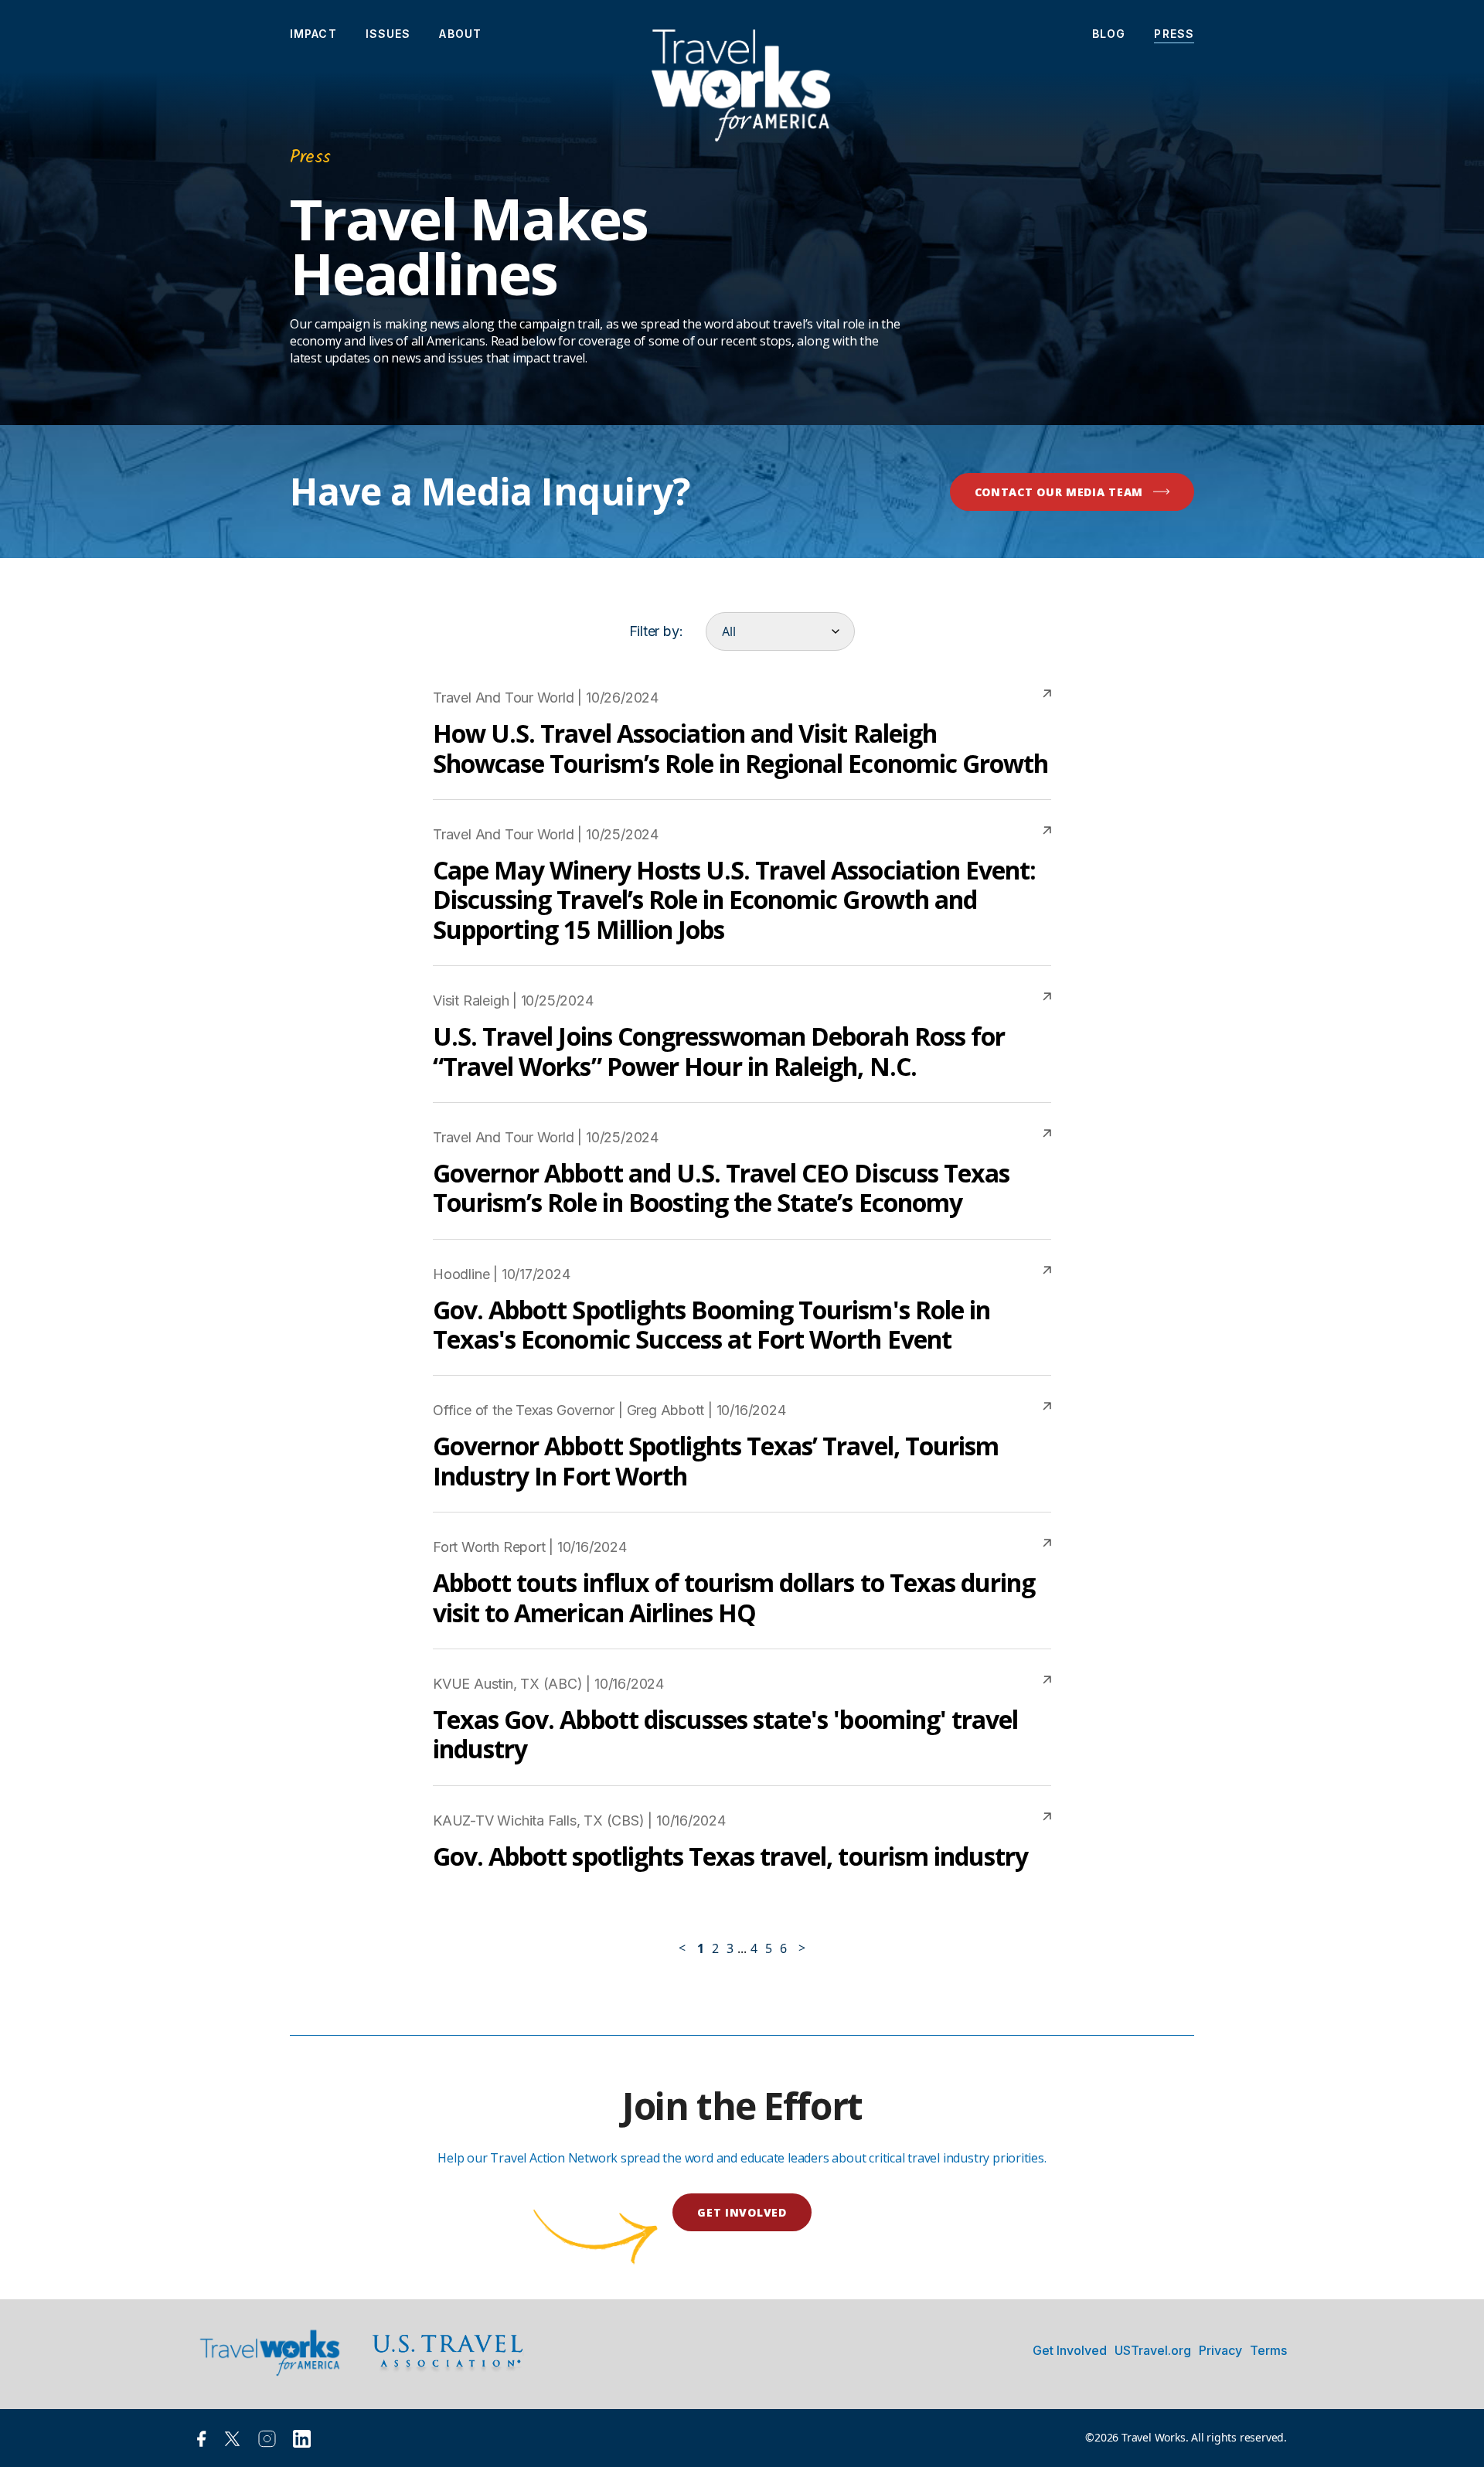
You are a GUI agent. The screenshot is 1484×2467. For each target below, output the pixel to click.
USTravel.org (1153, 2350)
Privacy (1220, 2350)
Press (1174, 34)
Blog (1109, 34)
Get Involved (1070, 2350)
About (460, 34)
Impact (313, 34)
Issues (388, 34)
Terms (1268, 2350)
